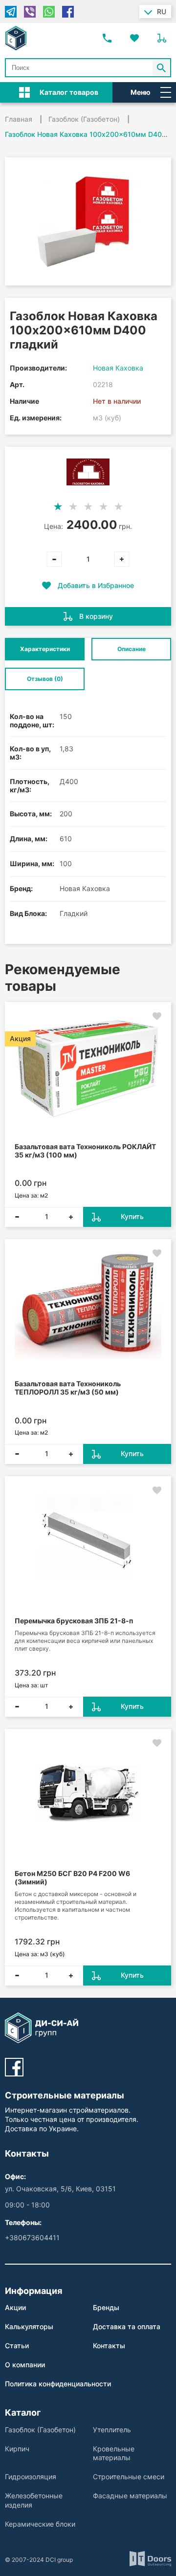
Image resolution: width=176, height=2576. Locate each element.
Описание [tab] (132, 649)
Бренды (106, 2307)
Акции (15, 2307)
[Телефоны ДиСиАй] (107, 38)
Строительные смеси (129, 2477)
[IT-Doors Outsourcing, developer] (150, 2560)
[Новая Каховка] (88, 472)
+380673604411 (32, 2238)
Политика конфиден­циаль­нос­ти (58, 2384)
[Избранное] (134, 38)
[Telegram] (11, 12)
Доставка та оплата (127, 2326)
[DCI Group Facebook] (14, 2067)
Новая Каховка (118, 368)
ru (162, 11)
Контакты (109, 2346)
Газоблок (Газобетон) (40, 2430)
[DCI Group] (16, 38)
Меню (141, 92)
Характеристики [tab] (45, 649)
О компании (25, 2365)
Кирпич (17, 2449)
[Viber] (30, 12)
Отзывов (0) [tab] (45, 679)
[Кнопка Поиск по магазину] (162, 68)
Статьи (17, 2346)
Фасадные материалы (130, 2496)
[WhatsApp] (49, 12)
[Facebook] (68, 12)
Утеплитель (112, 2430)
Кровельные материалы (114, 2453)
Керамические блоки (40, 2524)
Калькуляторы (29, 2326)
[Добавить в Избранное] (157, 1016)
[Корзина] (162, 38)
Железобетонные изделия (34, 2500)
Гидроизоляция (31, 2477)
